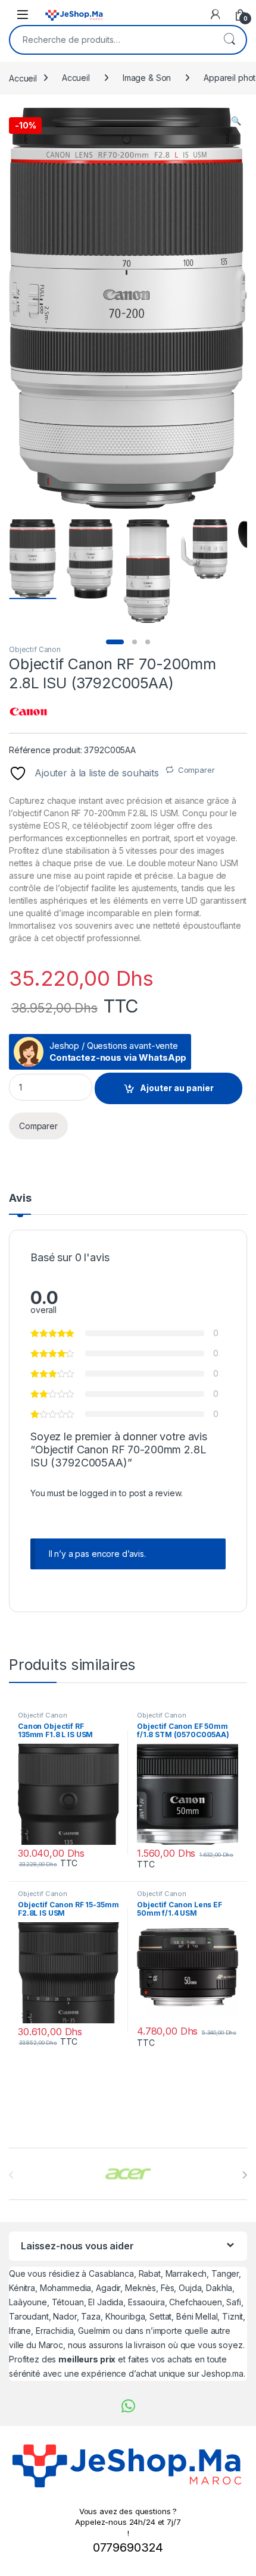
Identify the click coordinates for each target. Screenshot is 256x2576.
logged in (98, 1493)
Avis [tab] (20, 1198)
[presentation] (244, 2175)
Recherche (229, 40)
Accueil (23, 78)
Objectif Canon (35, 649)
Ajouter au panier (177, 1088)
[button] (236, 121)
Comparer (196, 770)
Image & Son (147, 78)
